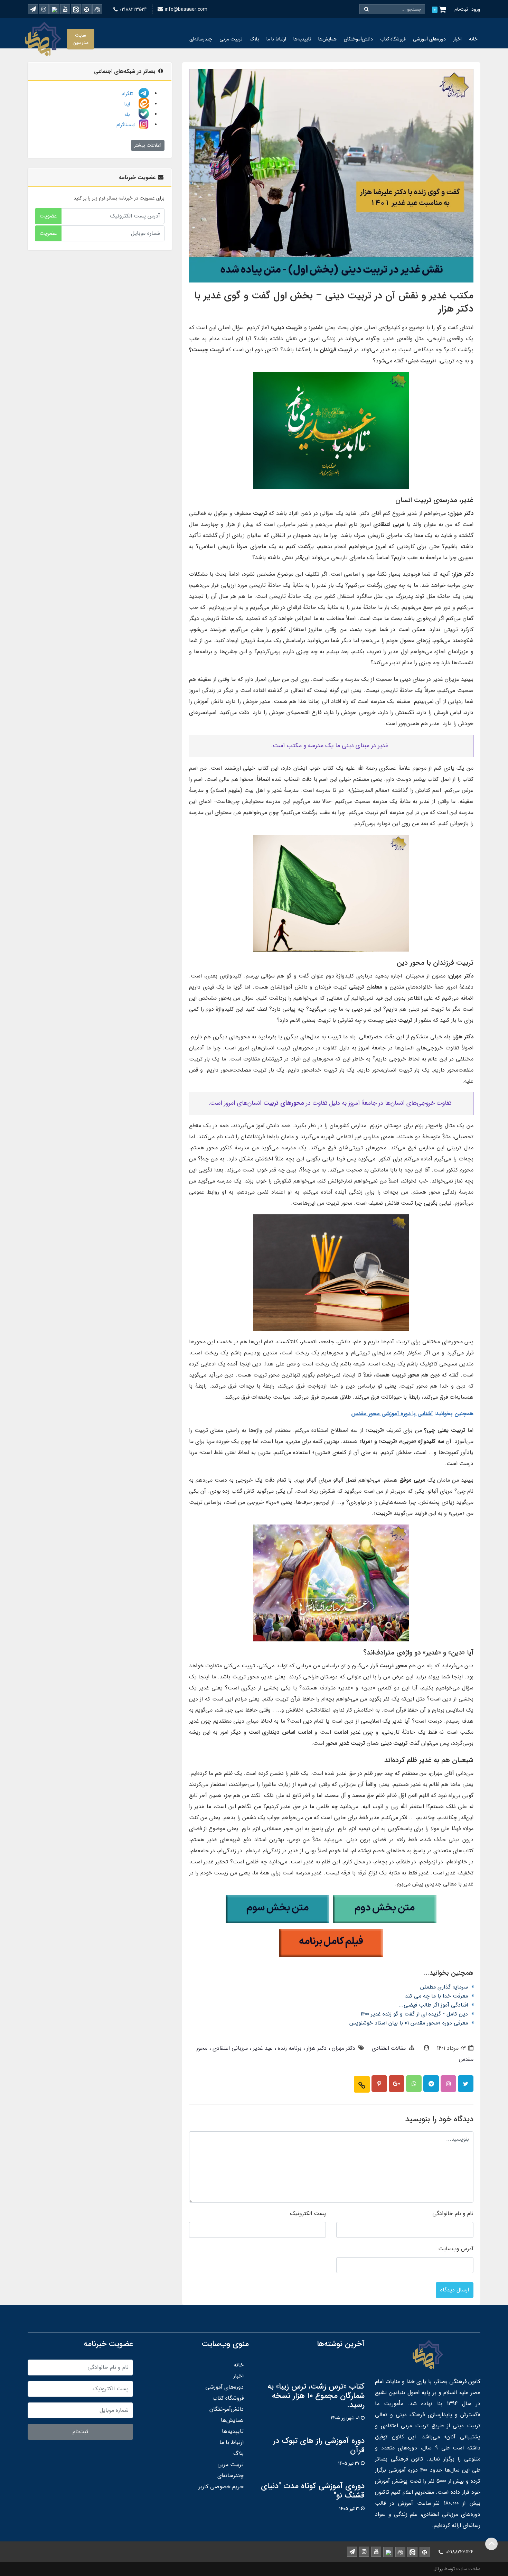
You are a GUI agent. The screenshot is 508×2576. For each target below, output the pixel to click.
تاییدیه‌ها (302, 39)
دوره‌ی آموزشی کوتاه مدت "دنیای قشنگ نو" (313, 2491)
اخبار (457, 39)
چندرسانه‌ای (201, 39)
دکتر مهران (343, 2048)
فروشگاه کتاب (393, 39)
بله (131, 114)
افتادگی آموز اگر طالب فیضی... (433, 2005)
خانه (473, 39)
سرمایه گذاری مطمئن (444, 1987)
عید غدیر (262, 2048)
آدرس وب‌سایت (456, 2249)
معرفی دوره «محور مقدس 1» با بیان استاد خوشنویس (409, 2023)
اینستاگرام (127, 125)
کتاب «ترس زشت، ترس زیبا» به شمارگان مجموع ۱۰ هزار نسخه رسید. (316, 2396)
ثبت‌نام (461, 9)
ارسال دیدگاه (455, 2290)
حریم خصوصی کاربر (221, 2487)
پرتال (438, 2569)
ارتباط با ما (276, 39)
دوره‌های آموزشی (429, 39)
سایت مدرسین (81, 39)
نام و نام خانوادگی (453, 2213)
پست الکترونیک (308, 2213)
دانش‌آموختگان (358, 39)
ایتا (131, 104)
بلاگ (254, 39)
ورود (476, 9)
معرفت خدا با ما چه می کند (436, 1996)
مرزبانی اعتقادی (229, 2048)
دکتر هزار (316, 2048)
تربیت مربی (231, 39)
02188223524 (133, 9)
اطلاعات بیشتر (148, 145)
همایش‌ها (327, 39)
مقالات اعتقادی (389, 2048)
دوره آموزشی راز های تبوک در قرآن (319, 2446)
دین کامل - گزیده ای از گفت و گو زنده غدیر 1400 (414, 2014)
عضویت (48, 216)
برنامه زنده (289, 2048)
